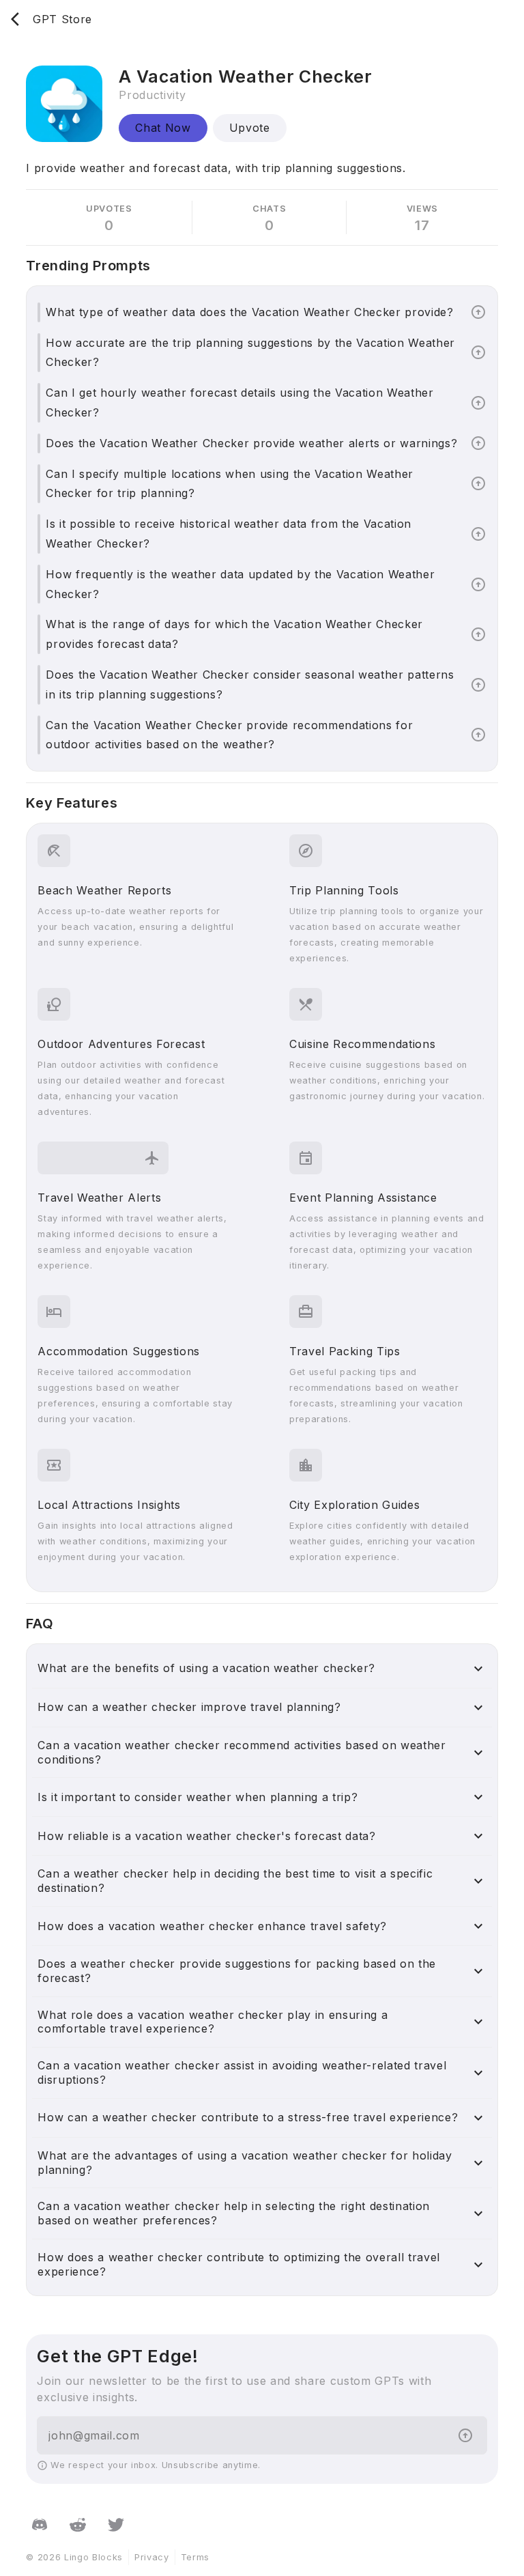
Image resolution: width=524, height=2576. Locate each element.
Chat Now (163, 128)
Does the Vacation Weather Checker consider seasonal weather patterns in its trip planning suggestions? (250, 684)
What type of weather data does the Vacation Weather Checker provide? (249, 312)
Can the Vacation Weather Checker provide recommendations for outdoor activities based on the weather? (229, 735)
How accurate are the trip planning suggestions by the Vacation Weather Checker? (250, 353)
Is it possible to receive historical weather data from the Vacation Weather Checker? (229, 534)
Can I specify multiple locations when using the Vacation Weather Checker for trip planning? (230, 484)
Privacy (152, 2557)
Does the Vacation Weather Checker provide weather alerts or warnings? (251, 443)
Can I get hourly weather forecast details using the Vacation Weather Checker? (239, 402)
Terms (195, 2557)
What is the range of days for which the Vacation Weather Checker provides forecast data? (234, 634)
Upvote (250, 128)
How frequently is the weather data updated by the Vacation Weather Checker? (240, 584)
